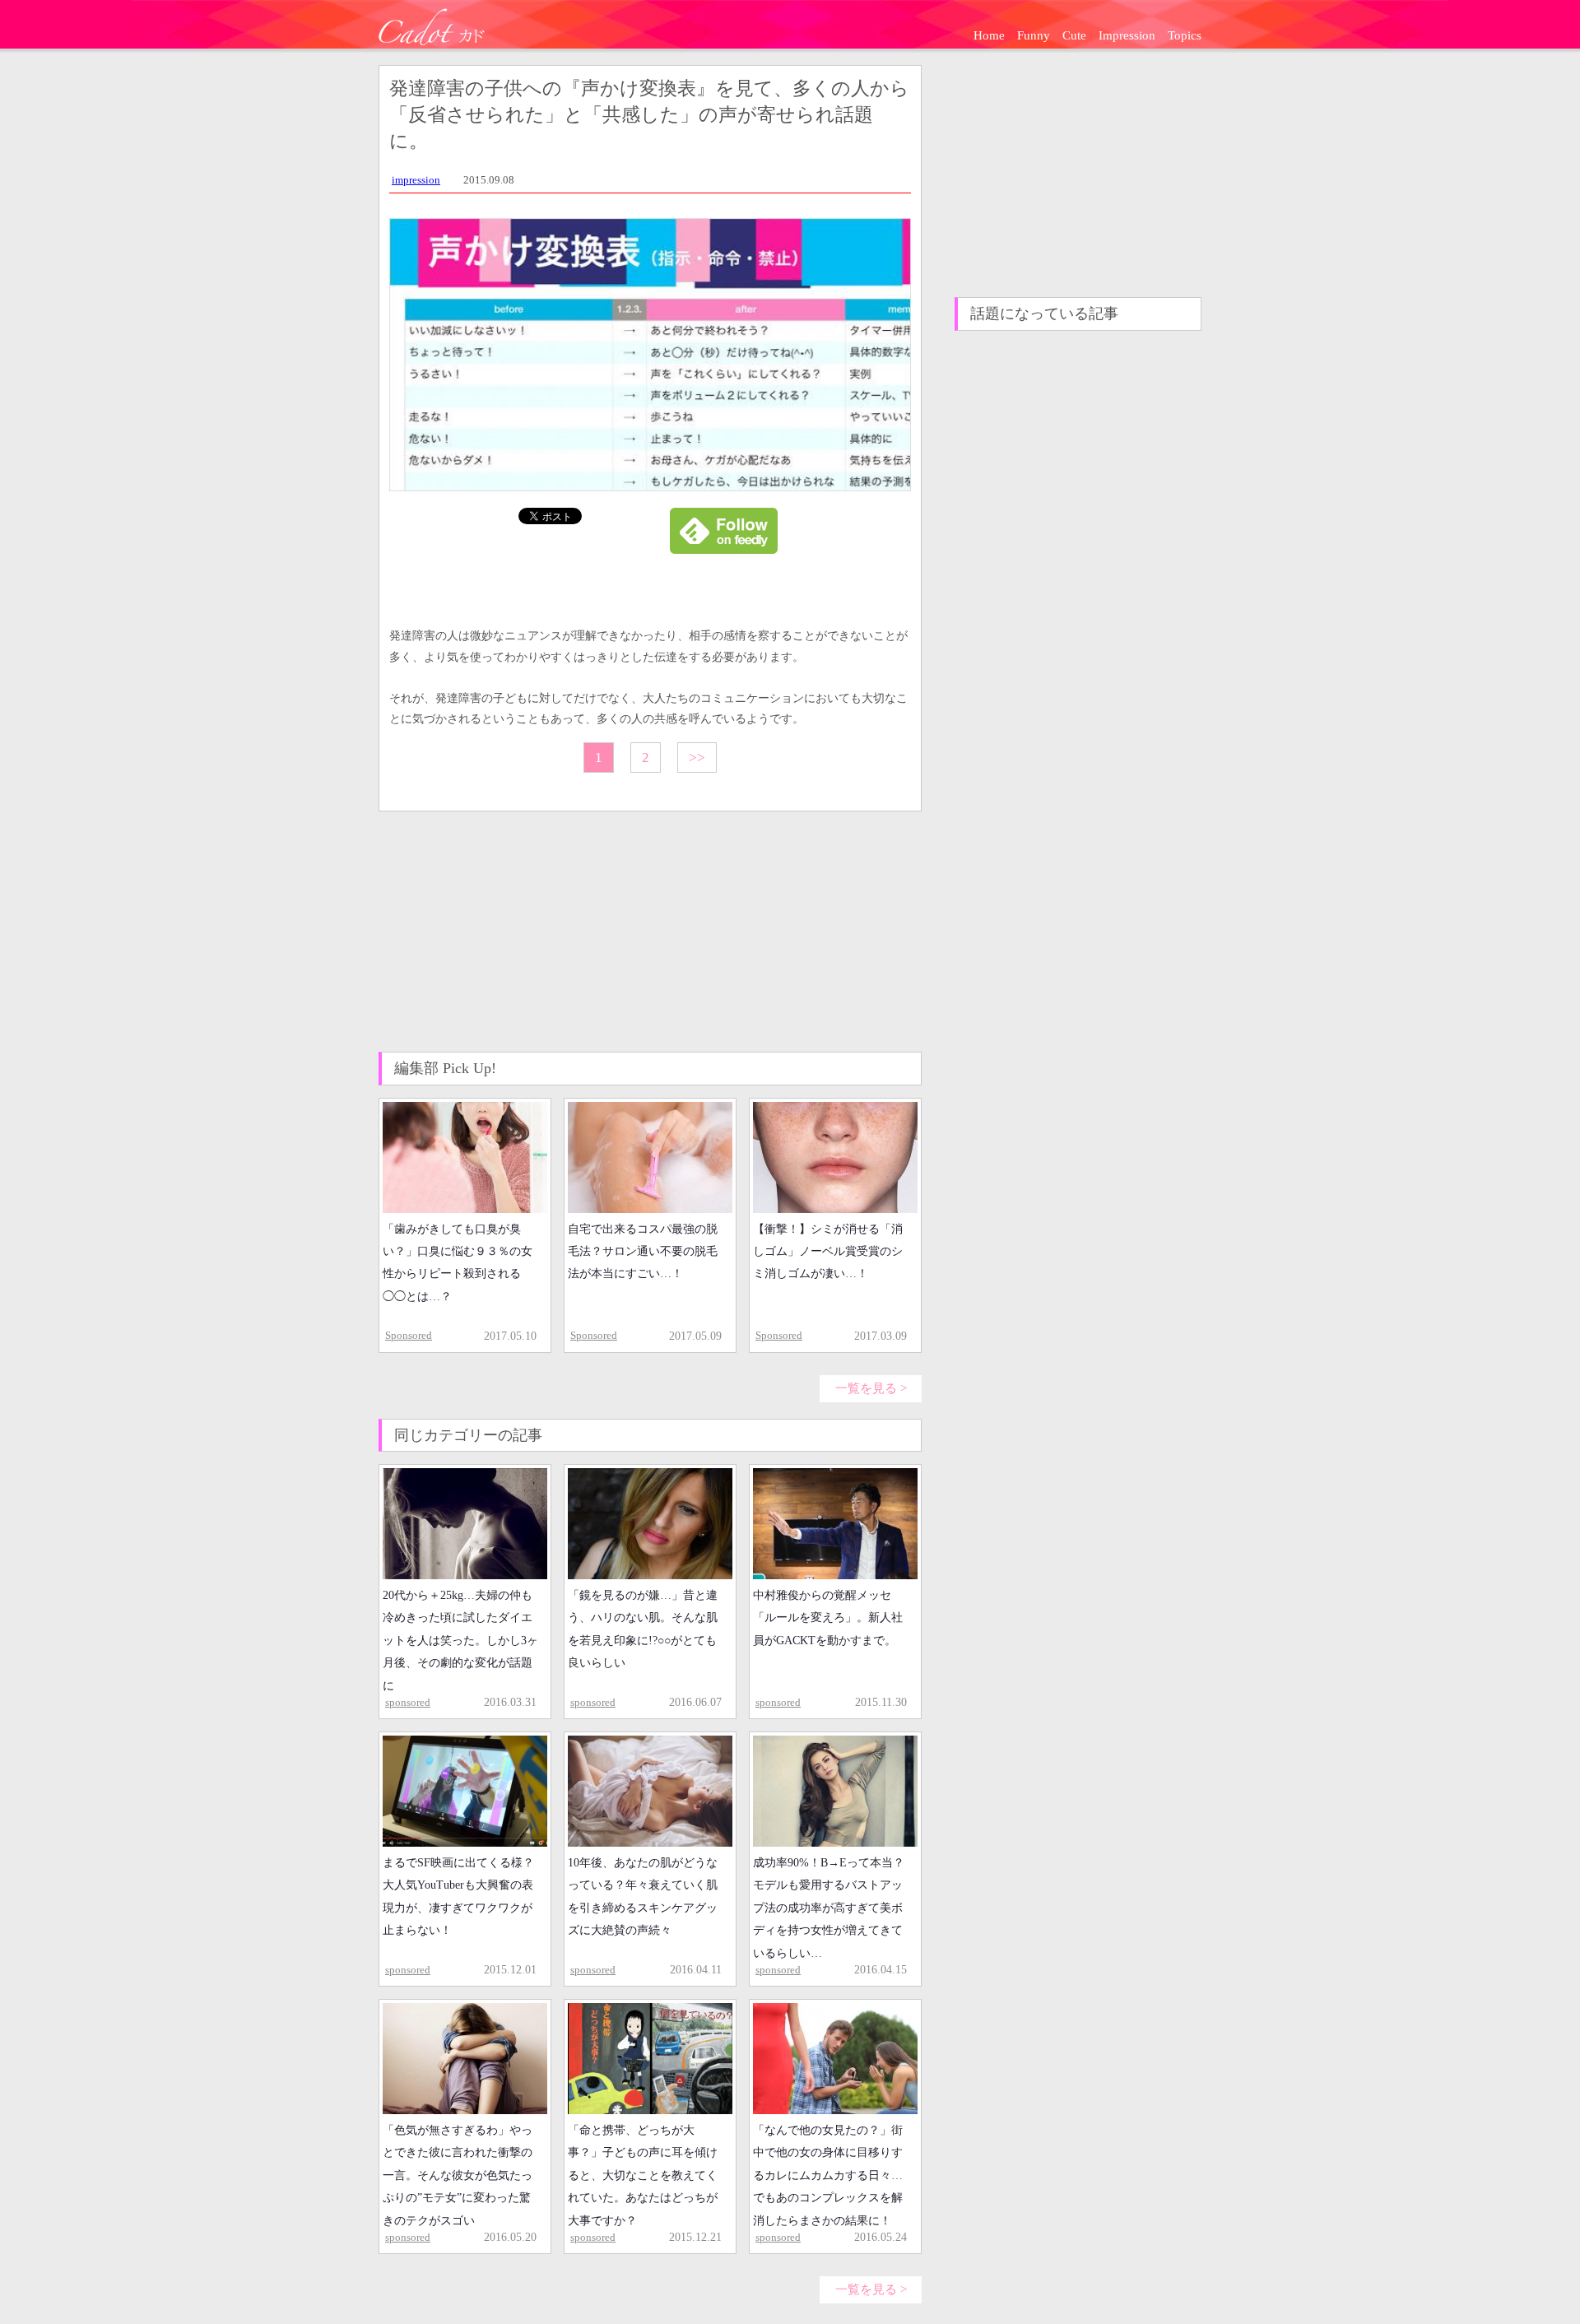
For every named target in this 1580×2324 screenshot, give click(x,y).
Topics (1185, 35)
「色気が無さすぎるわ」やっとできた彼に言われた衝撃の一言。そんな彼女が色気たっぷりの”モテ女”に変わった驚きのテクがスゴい (458, 2175)
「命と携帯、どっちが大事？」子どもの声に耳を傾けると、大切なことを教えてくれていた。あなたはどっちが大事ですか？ (643, 2175)
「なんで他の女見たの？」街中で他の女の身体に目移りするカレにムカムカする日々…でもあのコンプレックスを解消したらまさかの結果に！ (828, 2175)
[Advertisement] (502, 931)
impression (416, 180)
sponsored (408, 1702)
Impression (1127, 35)
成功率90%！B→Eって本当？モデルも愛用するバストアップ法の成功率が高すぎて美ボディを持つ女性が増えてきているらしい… (829, 1908)
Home (989, 35)
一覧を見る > (871, 1388)
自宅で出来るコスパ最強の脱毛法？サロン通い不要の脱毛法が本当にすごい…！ (643, 1252)
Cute (1074, 35)
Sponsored (409, 1335)
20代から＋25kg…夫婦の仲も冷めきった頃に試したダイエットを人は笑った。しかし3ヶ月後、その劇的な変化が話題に (460, 1640)
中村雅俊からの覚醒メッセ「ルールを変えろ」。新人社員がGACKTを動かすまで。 (828, 1618)
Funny (1034, 35)
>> (697, 758)
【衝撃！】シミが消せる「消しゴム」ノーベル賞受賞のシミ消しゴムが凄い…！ (828, 1252)
